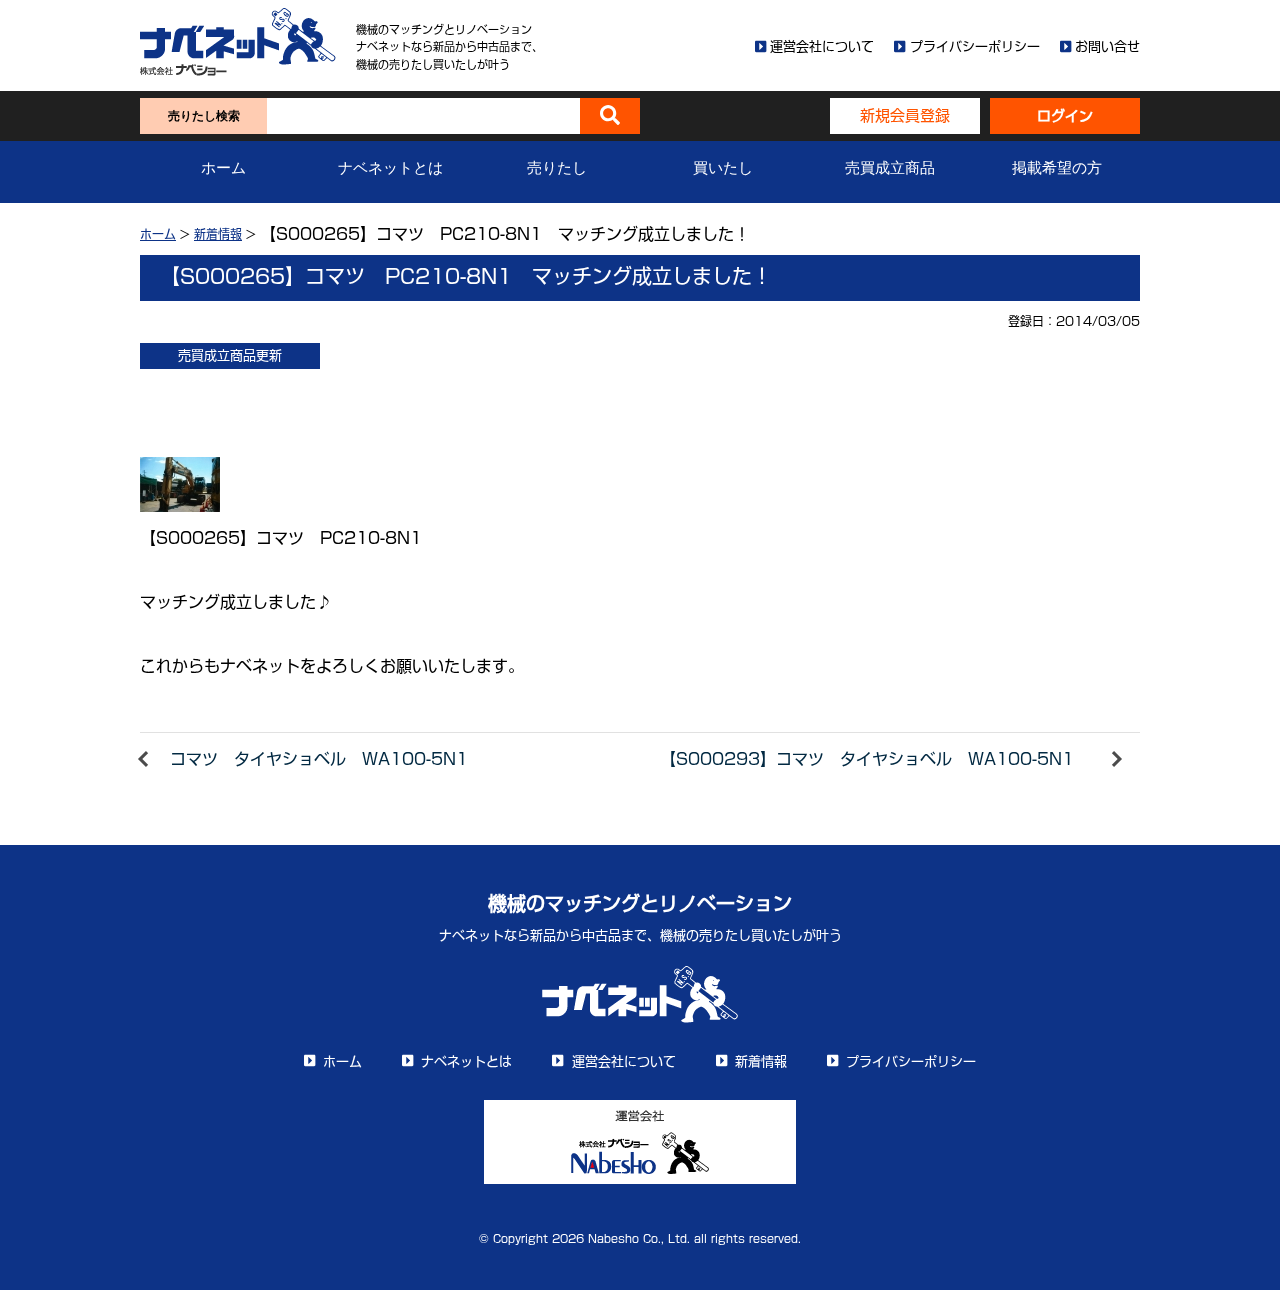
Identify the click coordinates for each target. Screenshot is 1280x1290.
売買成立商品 (890, 168)
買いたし (723, 168)
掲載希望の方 (1057, 168)
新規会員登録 (905, 115)
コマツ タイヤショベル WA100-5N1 (319, 759)
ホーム (223, 168)
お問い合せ (1107, 46)
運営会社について (822, 46)
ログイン (1065, 116)
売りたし (557, 168)
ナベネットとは (390, 168)
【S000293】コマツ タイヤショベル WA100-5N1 (867, 759)
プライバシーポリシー (975, 46)
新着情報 (218, 234)
